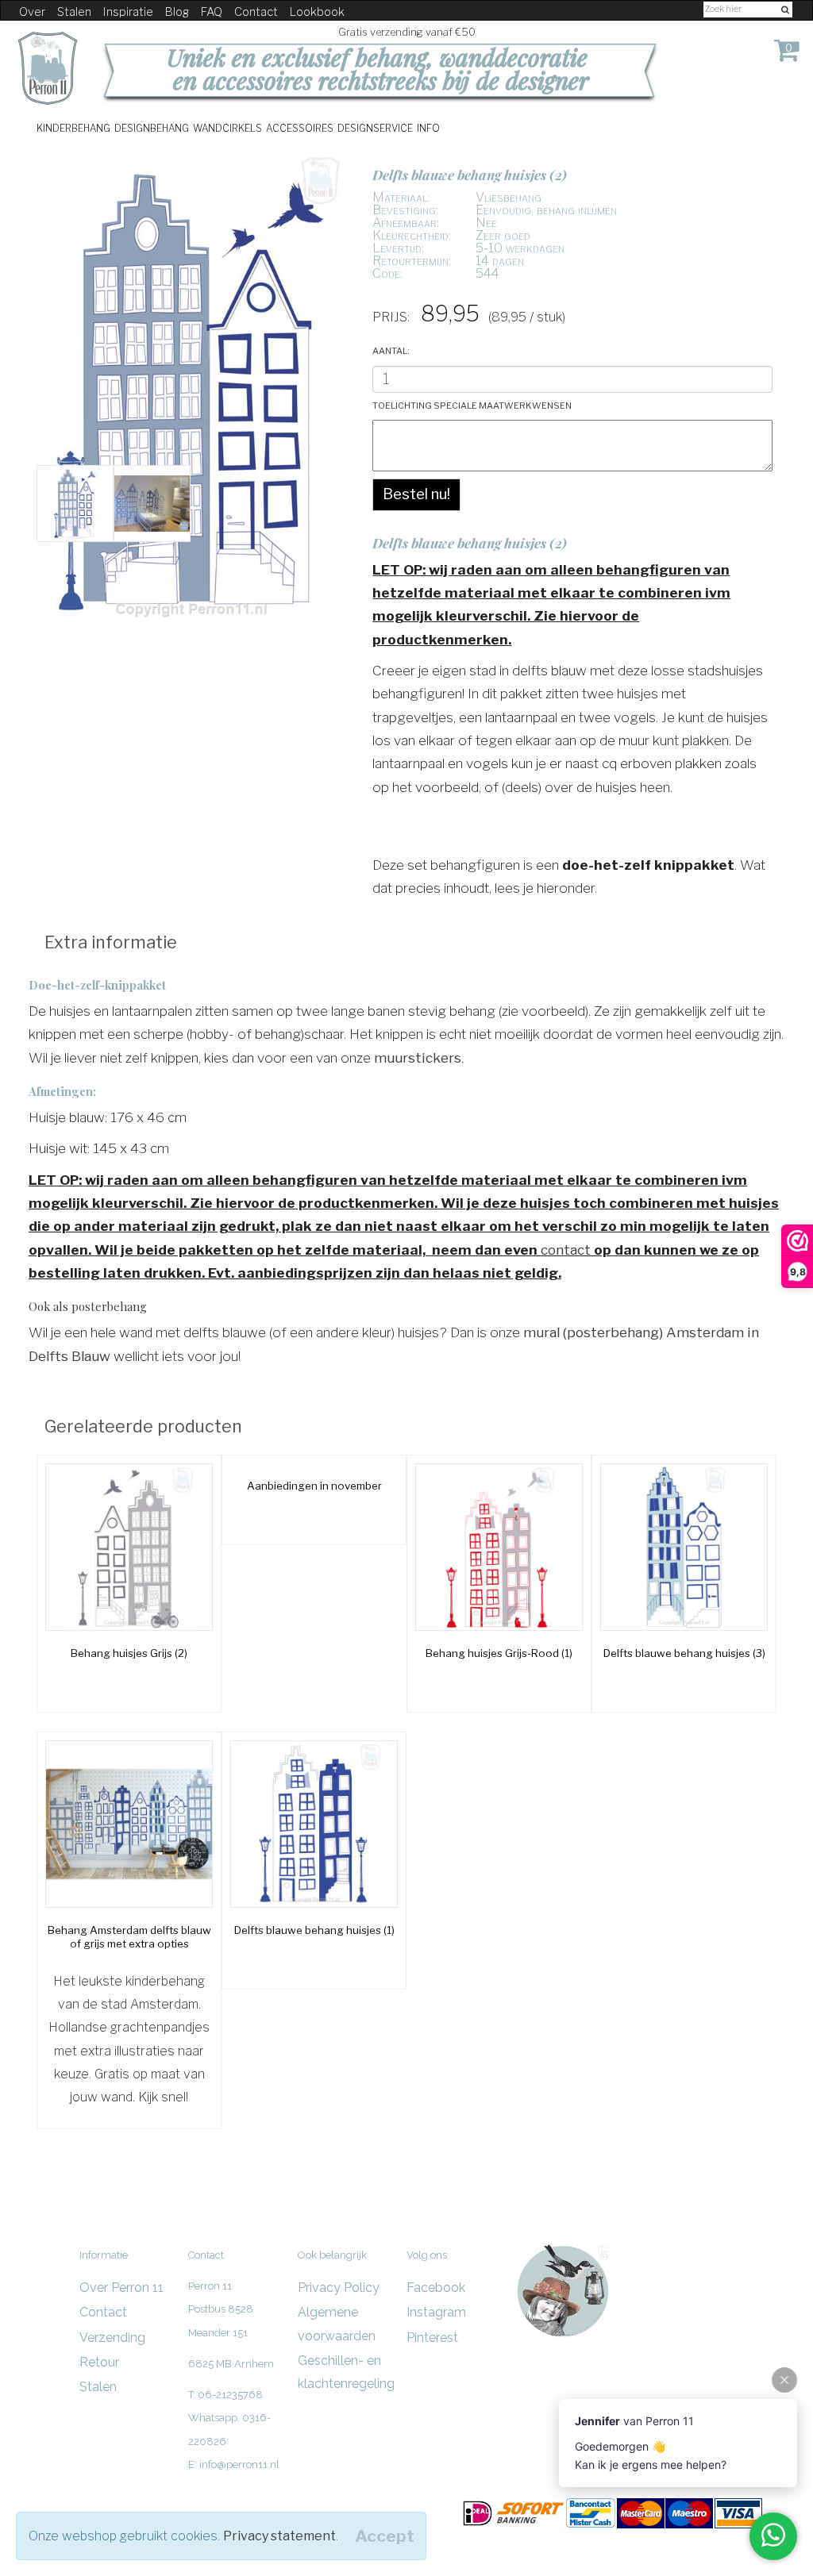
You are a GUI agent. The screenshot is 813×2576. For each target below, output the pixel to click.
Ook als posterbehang (88, 1306)
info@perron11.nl (239, 2465)
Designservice (375, 127)
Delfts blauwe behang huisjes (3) (684, 1653)
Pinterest (432, 2338)
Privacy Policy (339, 2288)
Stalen (74, 12)
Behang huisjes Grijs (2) (129, 1653)
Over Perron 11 (121, 2288)
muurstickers (418, 1057)
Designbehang (152, 127)
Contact (256, 12)
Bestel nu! (416, 494)
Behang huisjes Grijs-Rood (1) (499, 1653)
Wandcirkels (227, 127)
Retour (99, 2362)
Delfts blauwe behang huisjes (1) (314, 1930)
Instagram (436, 2312)
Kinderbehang (73, 127)
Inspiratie (128, 12)
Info (428, 127)
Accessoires (300, 127)
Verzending (112, 2338)
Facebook (436, 2288)
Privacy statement (279, 2536)
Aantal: (391, 350)
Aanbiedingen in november (314, 1486)
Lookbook (317, 12)
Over (32, 12)
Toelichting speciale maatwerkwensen (472, 404)
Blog (177, 12)
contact (566, 1250)
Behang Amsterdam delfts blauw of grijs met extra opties (129, 1937)
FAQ (212, 12)
